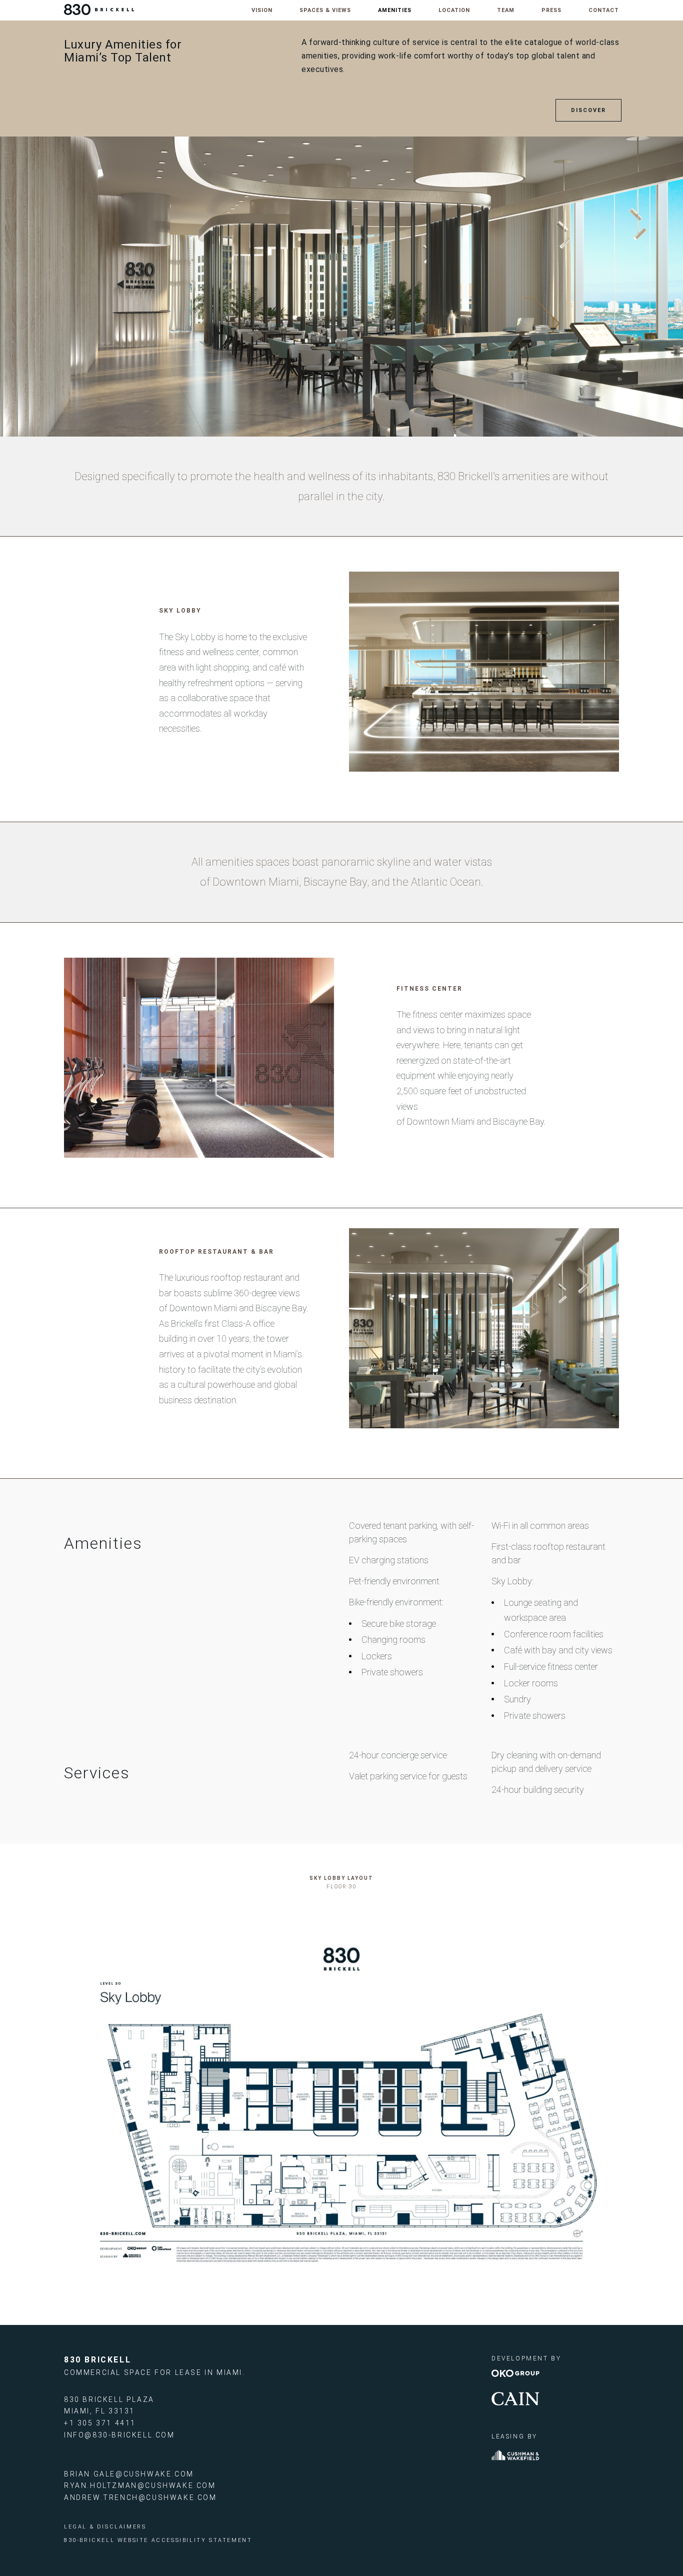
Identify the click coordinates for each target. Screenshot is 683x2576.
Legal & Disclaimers (105, 2527)
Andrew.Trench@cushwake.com (140, 2497)
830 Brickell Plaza (109, 2399)
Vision (262, 10)
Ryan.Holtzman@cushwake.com (140, 2485)
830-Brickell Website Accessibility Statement (158, 2540)
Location (454, 10)
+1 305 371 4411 (100, 2423)
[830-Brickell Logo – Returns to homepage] (99, 9)
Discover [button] (588, 110)
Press (551, 10)
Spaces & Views (325, 10)
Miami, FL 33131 (99, 2411)
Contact (604, 10)
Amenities (395, 10)
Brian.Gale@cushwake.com (129, 2474)
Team (506, 10)
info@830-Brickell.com (119, 2435)
